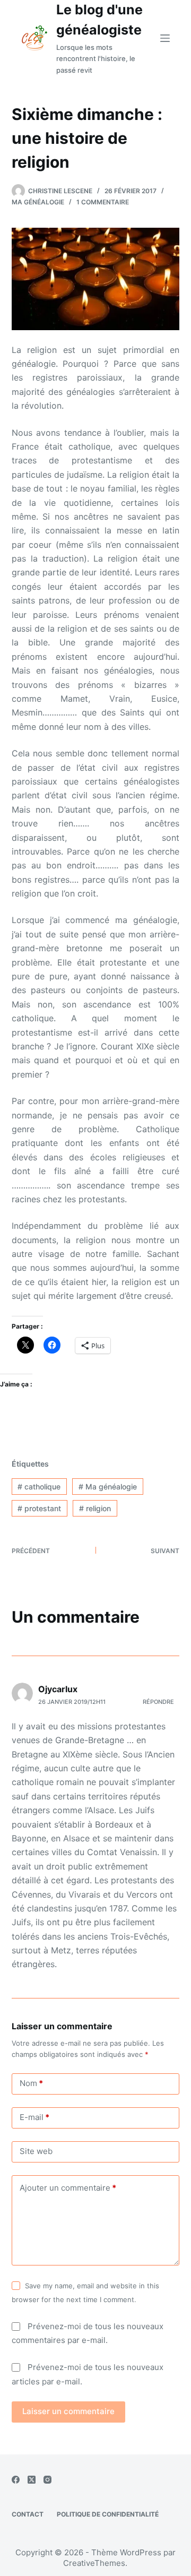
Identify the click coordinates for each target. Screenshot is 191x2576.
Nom (31, 2083)
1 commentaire (103, 202)
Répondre (158, 1702)
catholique (39, 1487)
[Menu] (165, 38)
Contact (28, 2514)
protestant (39, 1508)
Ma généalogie (38, 202)
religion (95, 1508)
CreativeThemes (94, 2563)
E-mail (34, 2117)
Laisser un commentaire (68, 2411)
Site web (36, 2151)
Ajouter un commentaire (68, 2188)
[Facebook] (16, 2480)
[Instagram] (47, 2480)
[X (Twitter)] (32, 2480)
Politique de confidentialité (108, 2514)
